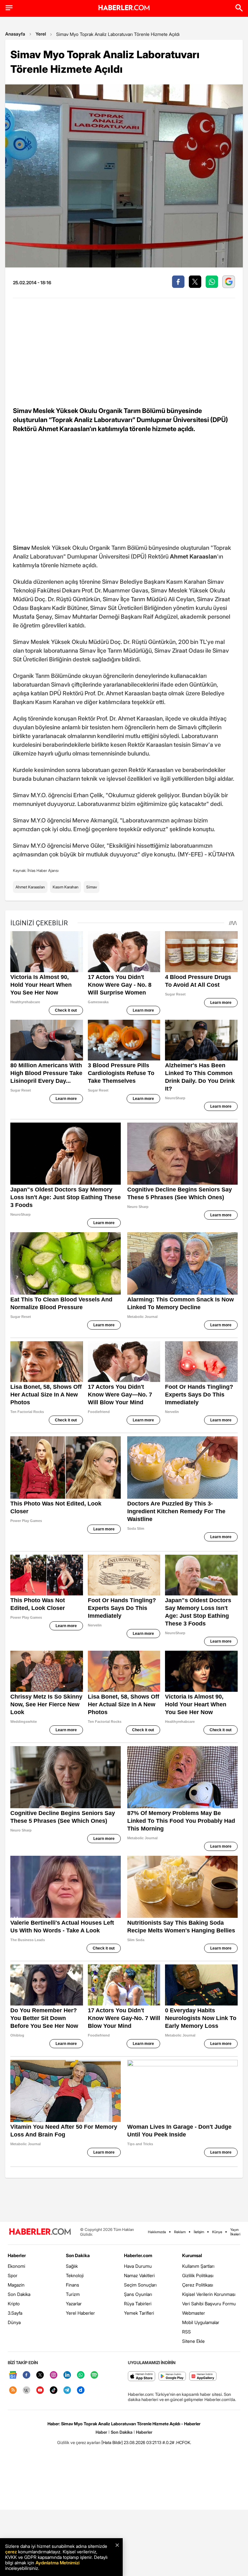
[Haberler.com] (40, 2232)
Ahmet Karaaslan (30, 887)
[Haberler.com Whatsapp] (81, 2375)
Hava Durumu (138, 2266)
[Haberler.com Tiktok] (54, 2391)
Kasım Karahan (66, 887)
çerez (11, 2552)
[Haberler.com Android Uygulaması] (172, 2377)
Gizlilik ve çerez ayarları (79, 2442)
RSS (186, 2332)
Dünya (14, 2322)
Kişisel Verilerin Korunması (209, 2294)
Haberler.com (138, 2255)
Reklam (180, 2232)
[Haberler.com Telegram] (67, 2391)
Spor (13, 2275)
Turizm (73, 2294)
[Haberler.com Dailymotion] (81, 2391)
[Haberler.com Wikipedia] (26, 2391)
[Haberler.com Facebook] (26, 2375)
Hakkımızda (157, 2232)
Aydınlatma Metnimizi (57, 2563)
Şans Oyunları (138, 2294)
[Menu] (9, 8)
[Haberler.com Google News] (13, 2375)
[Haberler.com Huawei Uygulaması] (203, 2377)
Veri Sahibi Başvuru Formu (209, 2304)
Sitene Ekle (193, 2341)
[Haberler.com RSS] (13, 2391)
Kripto (14, 2304)
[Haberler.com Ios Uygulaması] (142, 2377)
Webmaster (194, 2313)
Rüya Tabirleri (138, 2304)
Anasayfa (15, 34)
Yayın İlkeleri (235, 2232)
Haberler (17, 2255)
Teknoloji (75, 2275)
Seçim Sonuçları (140, 2285)
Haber (101, 2432)
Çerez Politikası (198, 2285)
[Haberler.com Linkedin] (67, 2375)
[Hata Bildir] (112, 2442)
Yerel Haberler (80, 2313)
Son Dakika (19, 2294)
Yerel (41, 34)
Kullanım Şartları (198, 2266)
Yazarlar (74, 2304)
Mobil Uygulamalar (201, 2322)
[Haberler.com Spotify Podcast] (94, 2375)
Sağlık (72, 2266)
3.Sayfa (15, 2313)
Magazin (16, 2285)
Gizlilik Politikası (198, 2275)
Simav (92, 887)
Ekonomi (16, 2266)
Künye (217, 2232)
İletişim (199, 2232)
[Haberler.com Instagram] (54, 2375)
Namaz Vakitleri (139, 2275)
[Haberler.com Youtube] (40, 2391)
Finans (72, 2285)
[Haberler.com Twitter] (40, 2375)
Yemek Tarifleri (139, 2313)
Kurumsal (192, 2255)
